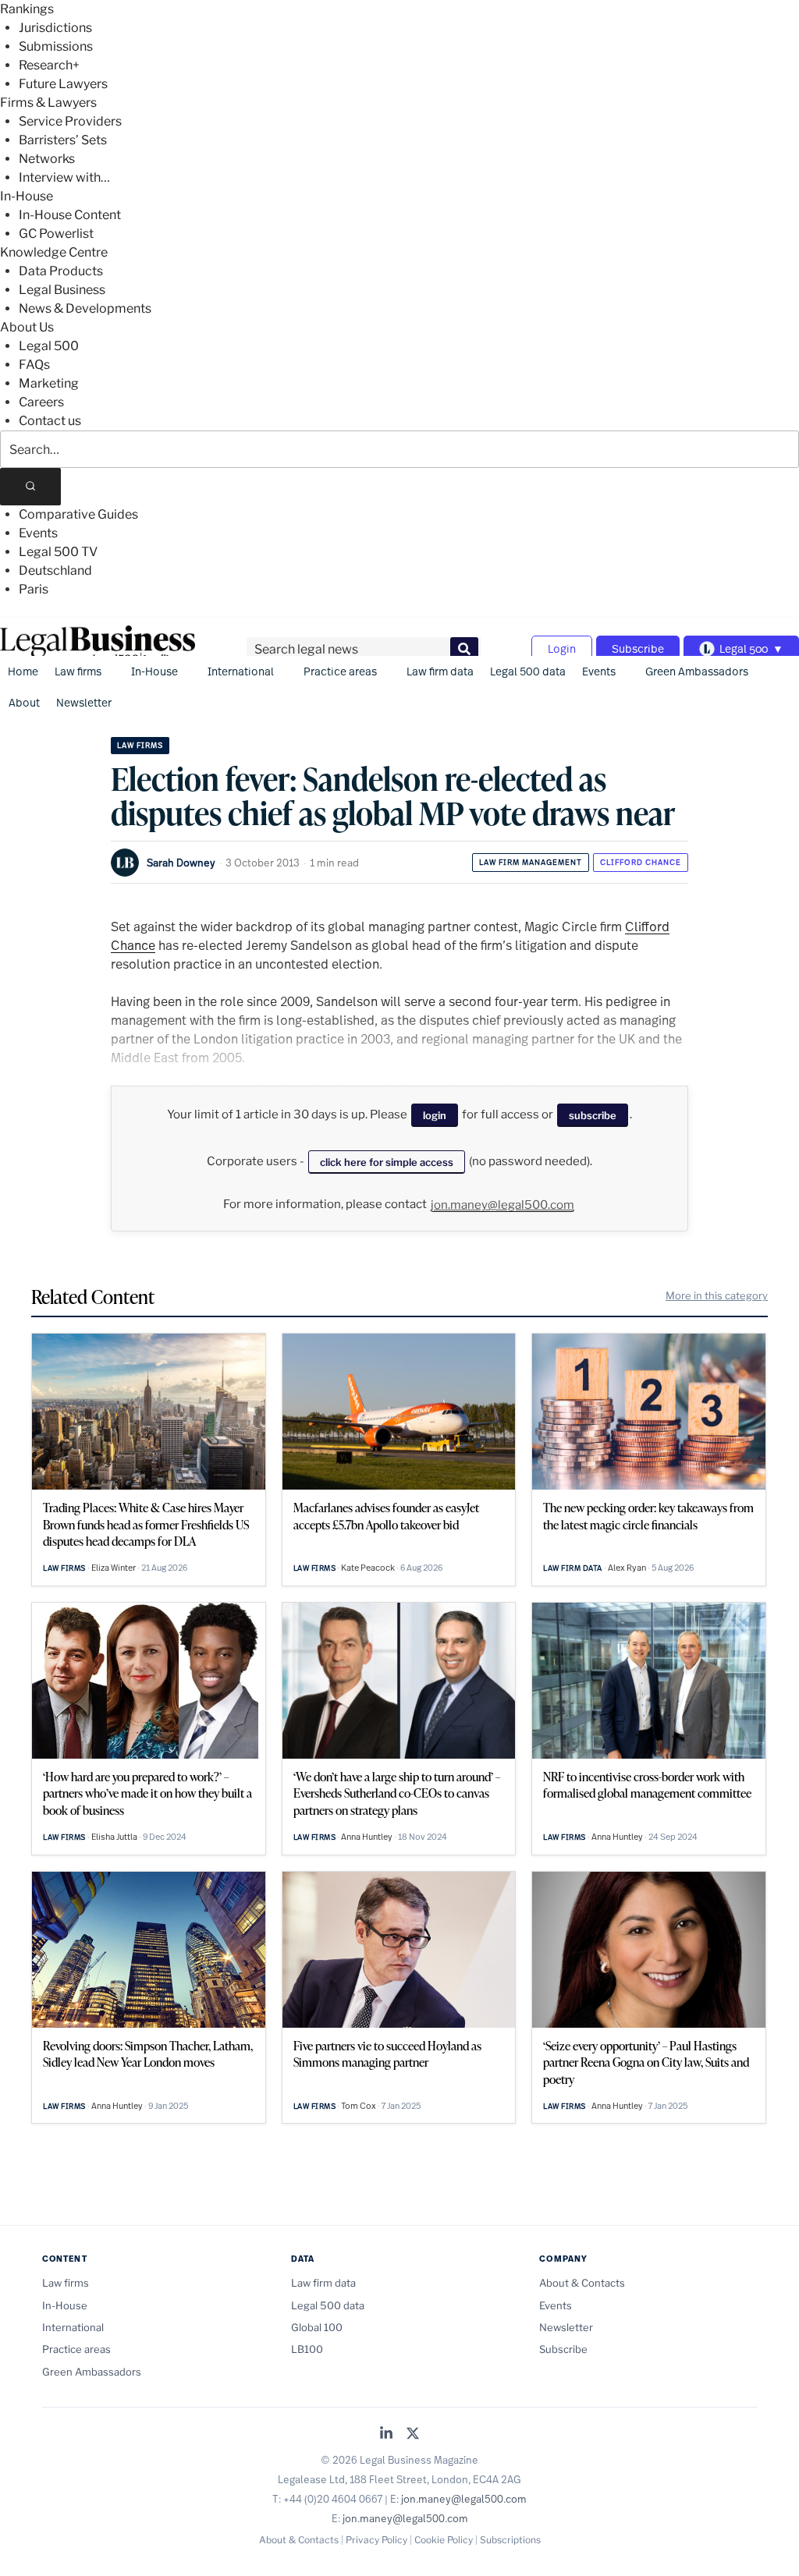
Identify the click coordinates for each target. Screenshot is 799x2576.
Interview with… (64, 177)
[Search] (30, 487)
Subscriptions (510, 2540)
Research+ (49, 65)
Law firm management (531, 862)
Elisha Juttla (114, 1837)
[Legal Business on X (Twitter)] (413, 2434)
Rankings (27, 9)
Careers (41, 402)
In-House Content (70, 215)
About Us (27, 327)
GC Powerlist (56, 234)
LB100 (307, 2349)
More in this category (717, 1295)
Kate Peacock (368, 1568)
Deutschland (55, 570)
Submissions (56, 46)
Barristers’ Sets (63, 140)
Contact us (50, 421)
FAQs (34, 365)
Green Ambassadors (697, 671)
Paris (34, 589)
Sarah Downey (181, 863)
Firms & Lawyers (48, 103)
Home (23, 671)
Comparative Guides (78, 514)
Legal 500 (49, 346)
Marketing (49, 383)
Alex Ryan (627, 1568)
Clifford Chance (641, 862)
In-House (27, 196)
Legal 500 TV (58, 552)
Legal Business (62, 290)
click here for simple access (387, 1162)
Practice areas (340, 671)
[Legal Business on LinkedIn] (386, 2434)
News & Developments (85, 308)
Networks (47, 159)
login (435, 1115)
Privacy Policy (376, 2540)
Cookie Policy (444, 2540)
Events (38, 533)
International (241, 671)
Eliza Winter (114, 1568)
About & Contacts (582, 2283)
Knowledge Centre (54, 252)
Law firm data (440, 671)
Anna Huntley (367, 1837)
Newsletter (84, 702)
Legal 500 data (528, 671)
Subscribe (638, 648)
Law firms (78, 671)
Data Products (61, 271)
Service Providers (70, 121)
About (24, 702)
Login (562, 648)
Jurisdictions (55, 28)
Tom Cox (359, 2106)
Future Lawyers (63, 84)
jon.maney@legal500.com (502, 1205)
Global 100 (317, 2327)
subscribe (593, 1115)
